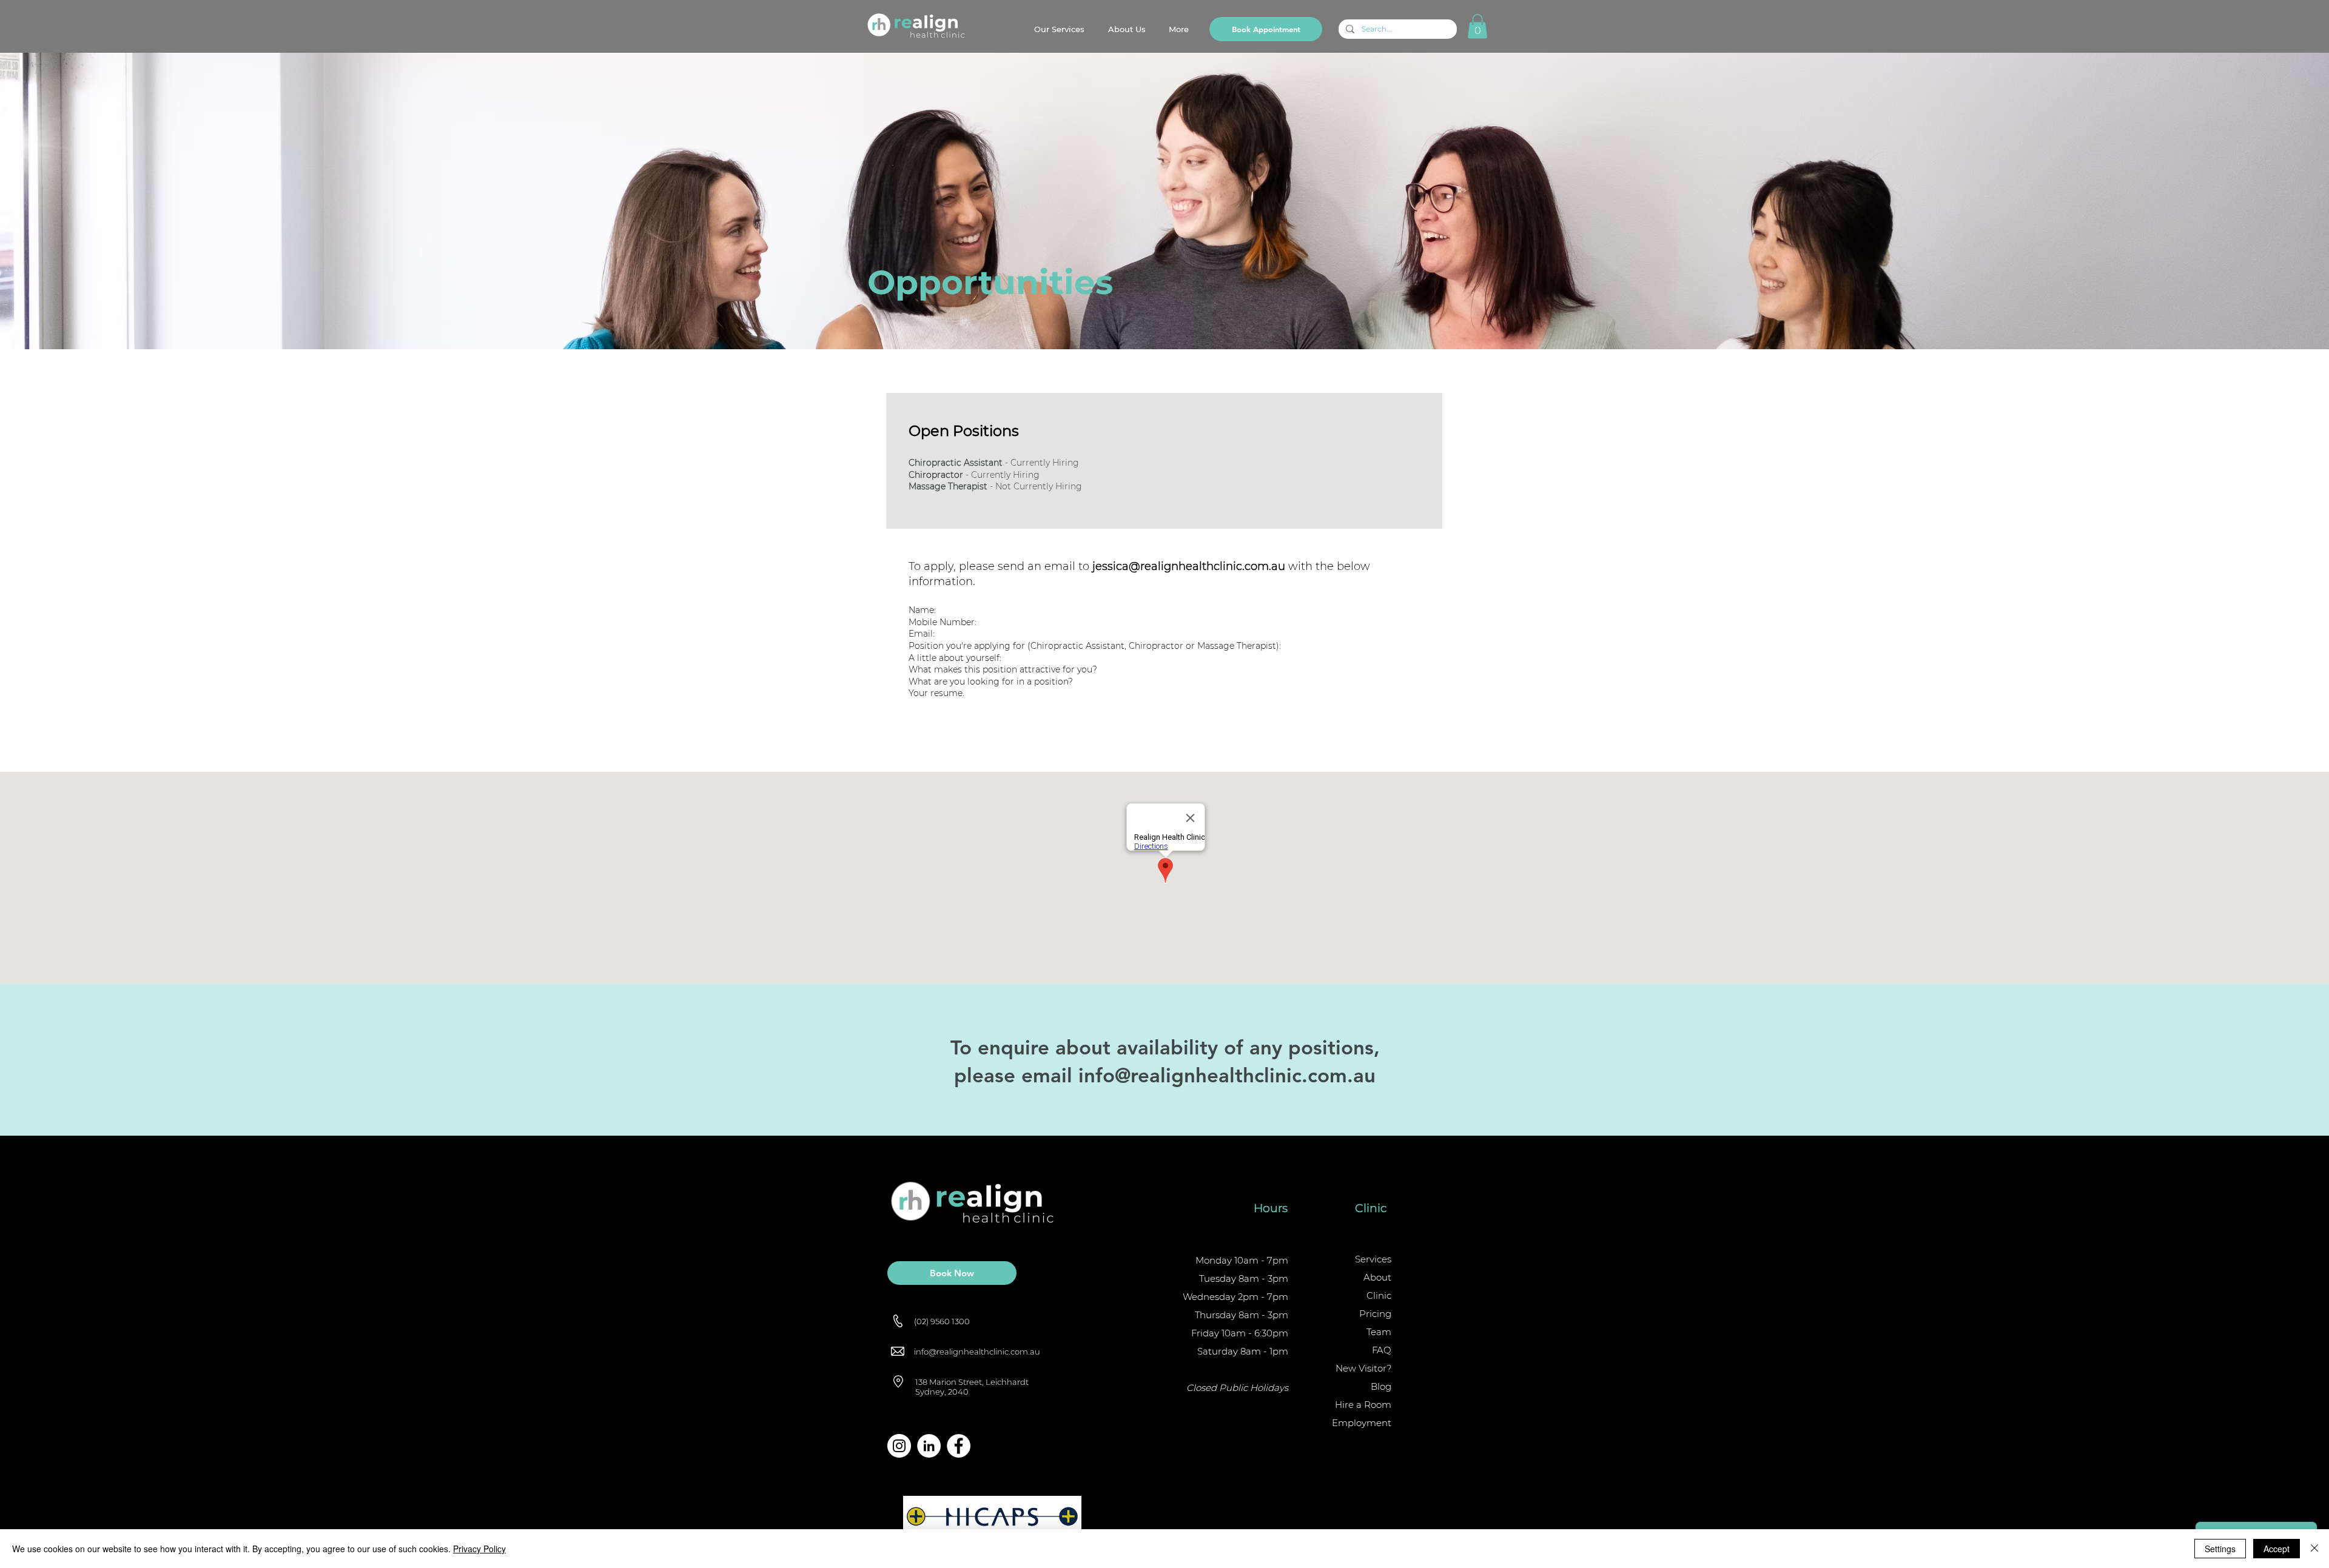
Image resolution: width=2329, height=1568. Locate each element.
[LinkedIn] (929, 1446)
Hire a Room (1363, 1405)
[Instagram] (899, 1446)
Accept (2277, 1549)
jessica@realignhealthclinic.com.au (1189, 566)
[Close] (2314, 1549)
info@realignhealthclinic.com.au (1227, 1075)
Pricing (1375, 1314)
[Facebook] (959, 1446)
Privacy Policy (479, 1549)
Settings (2220, 1549)
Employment (1362, 1423)
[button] (1477, 26)
